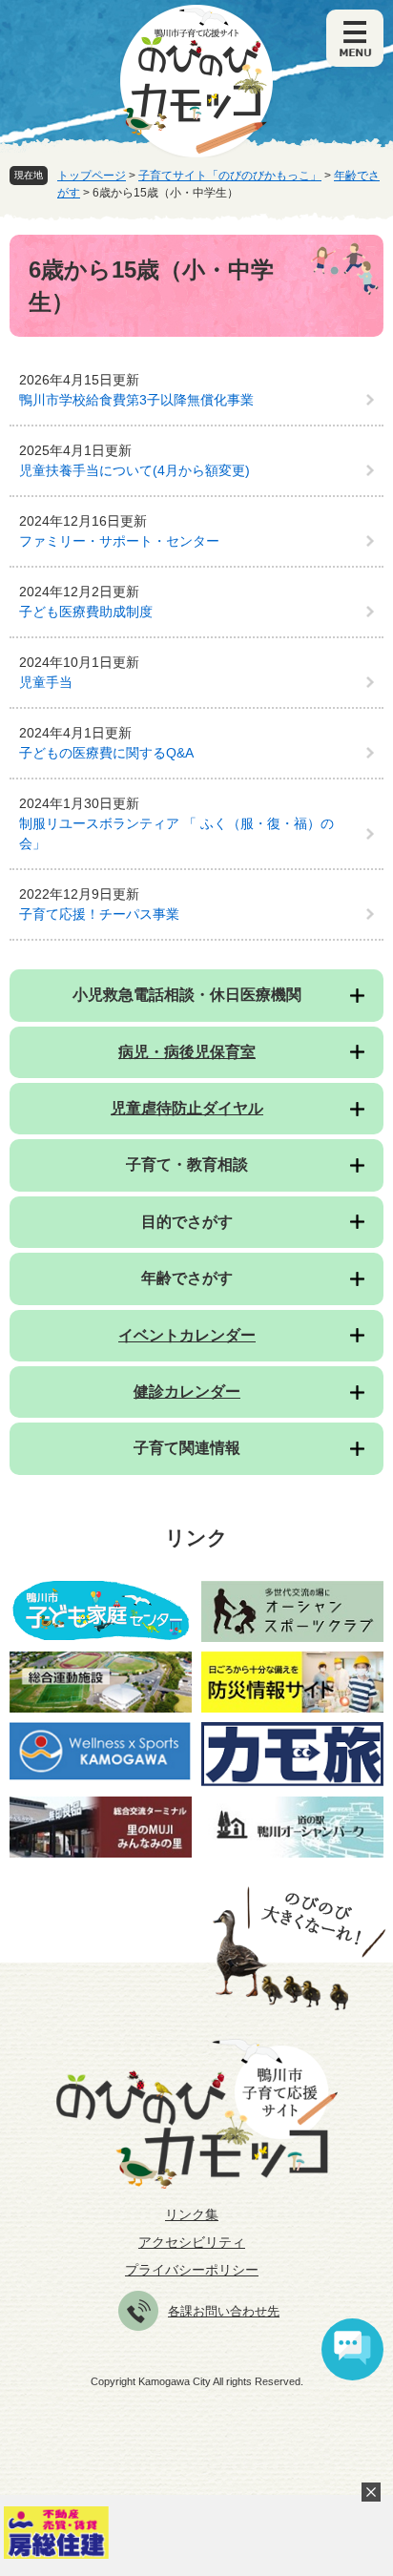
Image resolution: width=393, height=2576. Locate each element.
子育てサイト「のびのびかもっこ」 (230, 176)
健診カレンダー (187, 1392)
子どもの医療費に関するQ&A (106, 753)
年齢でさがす (187, 1278)
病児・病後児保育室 (187, 1052)
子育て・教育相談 (187, 1164)
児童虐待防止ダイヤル (187, 1108)
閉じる (371, 2492)
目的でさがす (187, 1222)
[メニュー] (355, 38)
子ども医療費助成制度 (86, 612)
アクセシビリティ (192, 2242)
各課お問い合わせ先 (224, 2311)
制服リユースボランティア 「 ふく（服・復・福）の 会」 (176, 833)
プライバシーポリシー (192, 2270)
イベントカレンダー (187, 1335)
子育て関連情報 (187, 1448)
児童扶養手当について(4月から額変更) (134, 470)
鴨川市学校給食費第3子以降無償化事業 (136, 400)
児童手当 (46, 682)
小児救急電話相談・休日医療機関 (187, 995)
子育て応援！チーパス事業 (99, 914)
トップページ (92, 176)
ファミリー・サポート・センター (119, 541)
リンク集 (192, 2214)
